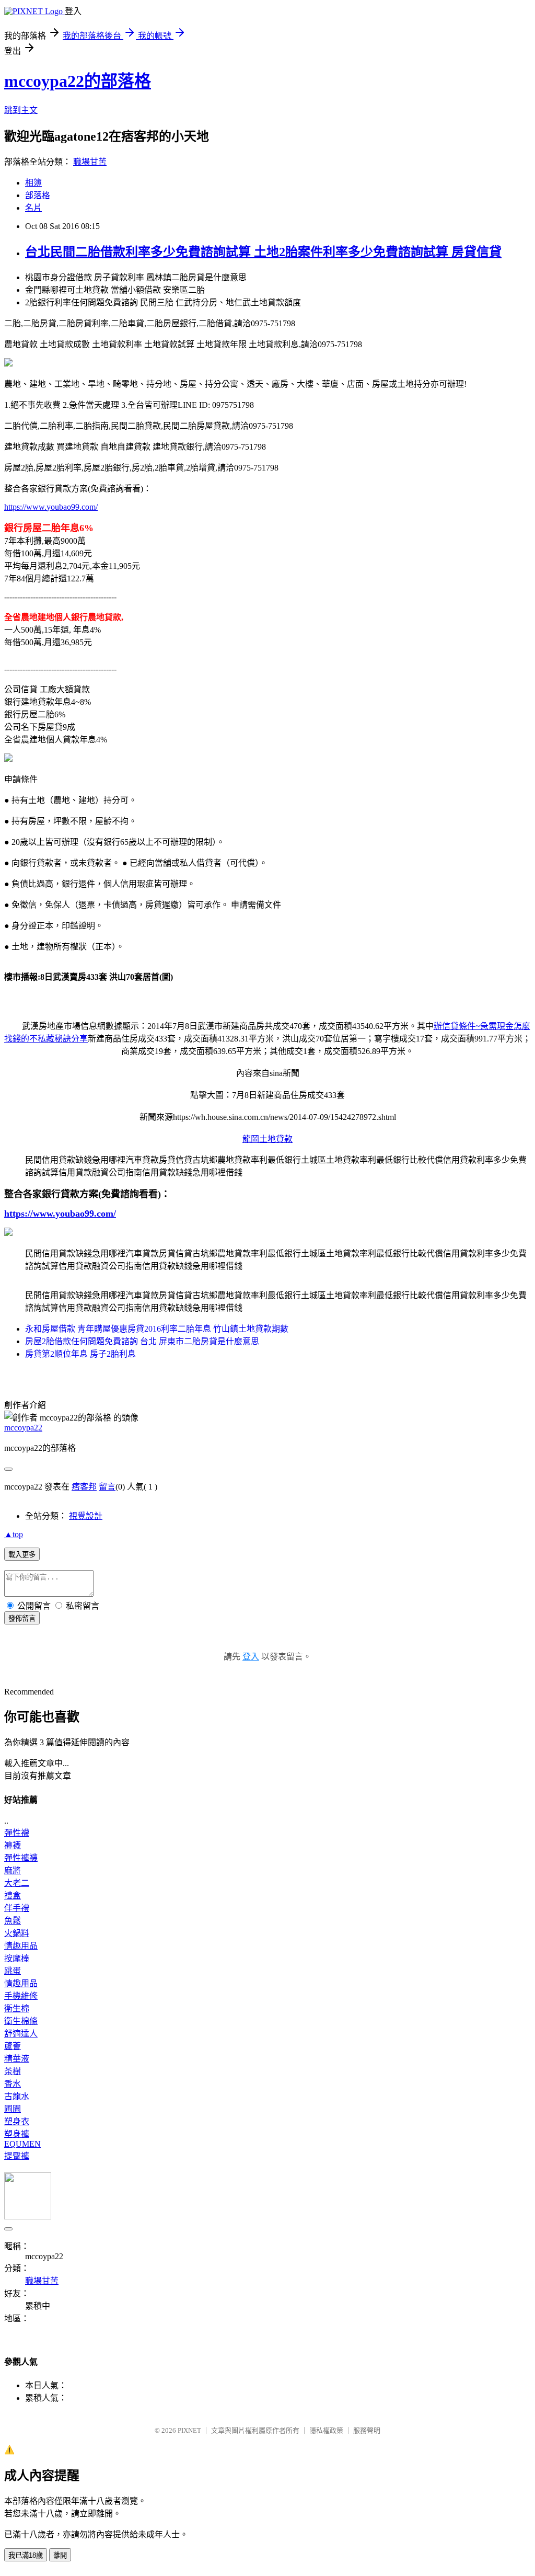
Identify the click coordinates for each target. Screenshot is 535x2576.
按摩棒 (17, 1958)
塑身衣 (17, 2121)
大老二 (17, 1883)
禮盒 (13, 1896)
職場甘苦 (90, 162)
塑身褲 (17, 2134)
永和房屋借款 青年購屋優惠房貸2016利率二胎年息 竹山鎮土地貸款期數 (157, 1329)
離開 (60, 2555)
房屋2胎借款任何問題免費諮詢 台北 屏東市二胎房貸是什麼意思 (142, 1341)
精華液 (17, 2059)
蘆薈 (13, 2046)
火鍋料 (17, 1933)
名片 (33, 208)
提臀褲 (17, 2156)
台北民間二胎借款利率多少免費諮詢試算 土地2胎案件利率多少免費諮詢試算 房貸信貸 (263, 252)
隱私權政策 (326, 2430)
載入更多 (22, 1555)
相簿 (33, 183)
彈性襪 (17, 1833)
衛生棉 (17, 2008)
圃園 (13, 2109)
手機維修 (21, 1996)
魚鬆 (13, 1921)
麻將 (13, 1870)
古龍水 (17, 2096)
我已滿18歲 (26, 2555)
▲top (14, 1534)
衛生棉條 (21, 2021)
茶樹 (13, 2071)
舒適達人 (21, 2034)
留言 (107, 1487)
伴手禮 (17, 1908)
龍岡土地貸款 (267, 1139)
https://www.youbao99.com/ (51, 507)
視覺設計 (86, 1516)
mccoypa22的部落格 (78, 81)
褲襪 (13, 1845)
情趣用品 (21, 1946)
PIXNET (189, 2430)
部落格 (38, 195)
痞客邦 (84, 1487)
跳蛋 (13, 1971)
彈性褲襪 (21, 1858)
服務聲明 (367, 2430)
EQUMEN (22, 2144)
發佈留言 (22, 1618)
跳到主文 (21, 110)
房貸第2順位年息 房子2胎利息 (80, 1354)
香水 (13, 2084)
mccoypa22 (23, 1428)
